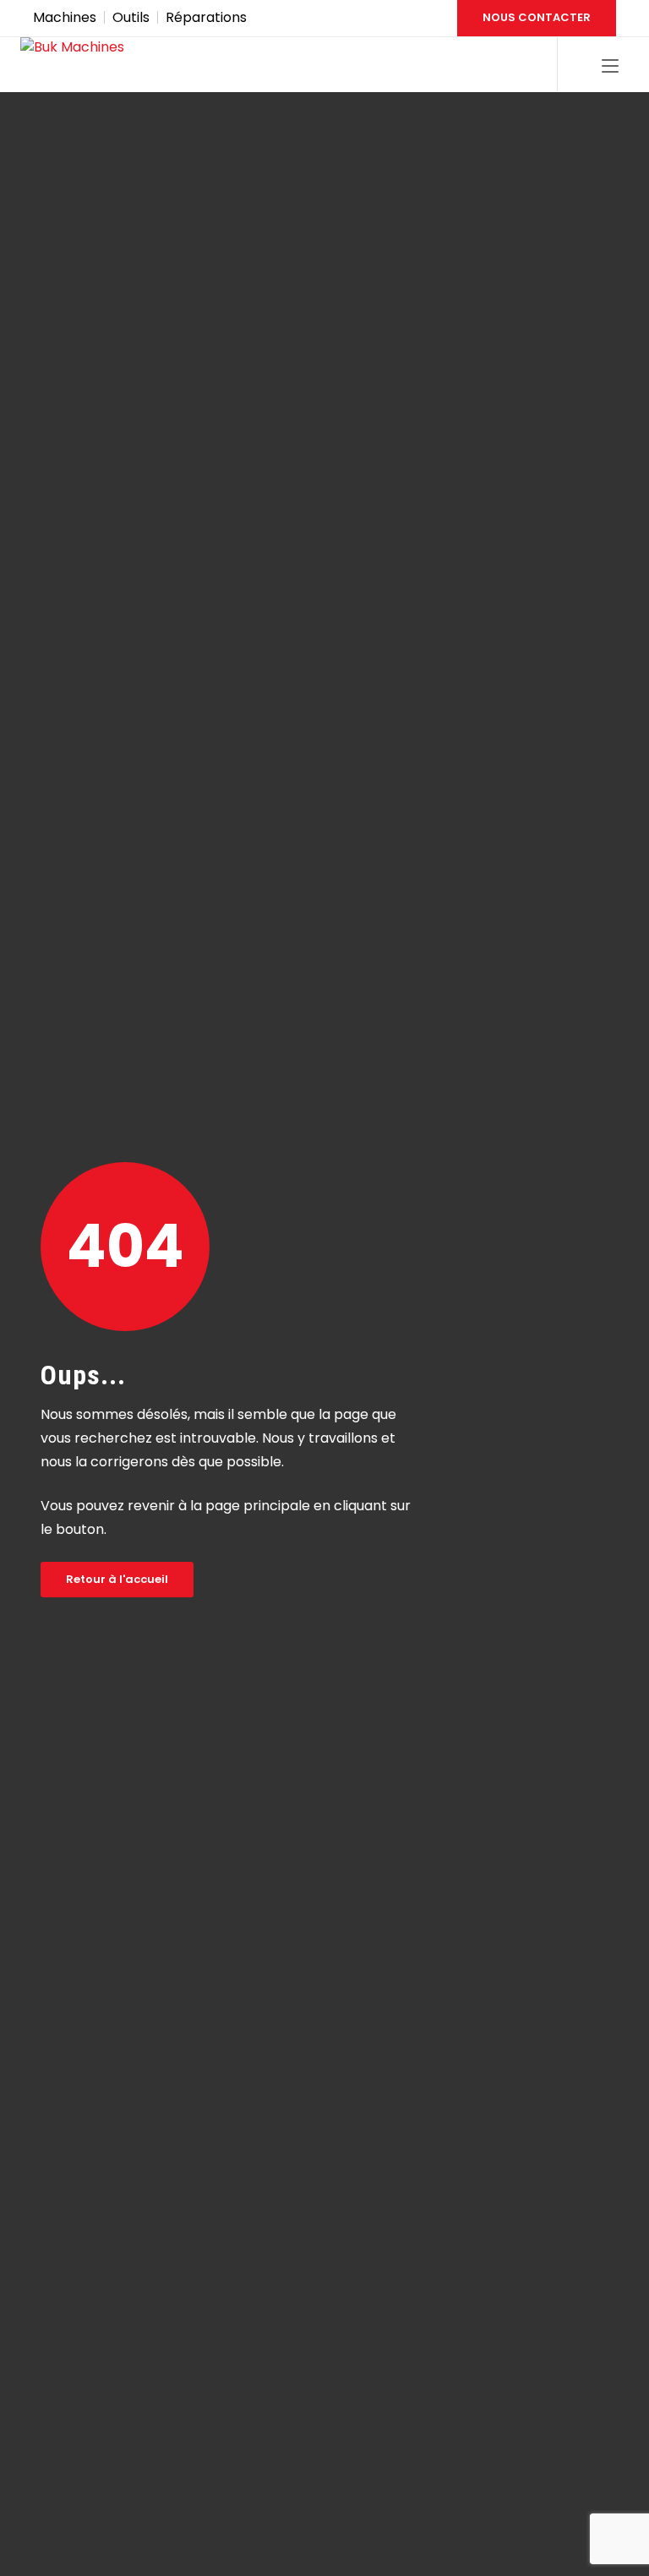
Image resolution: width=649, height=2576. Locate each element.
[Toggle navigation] (610, 67)
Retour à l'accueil (117, 1579)
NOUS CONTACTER (537, 17)
